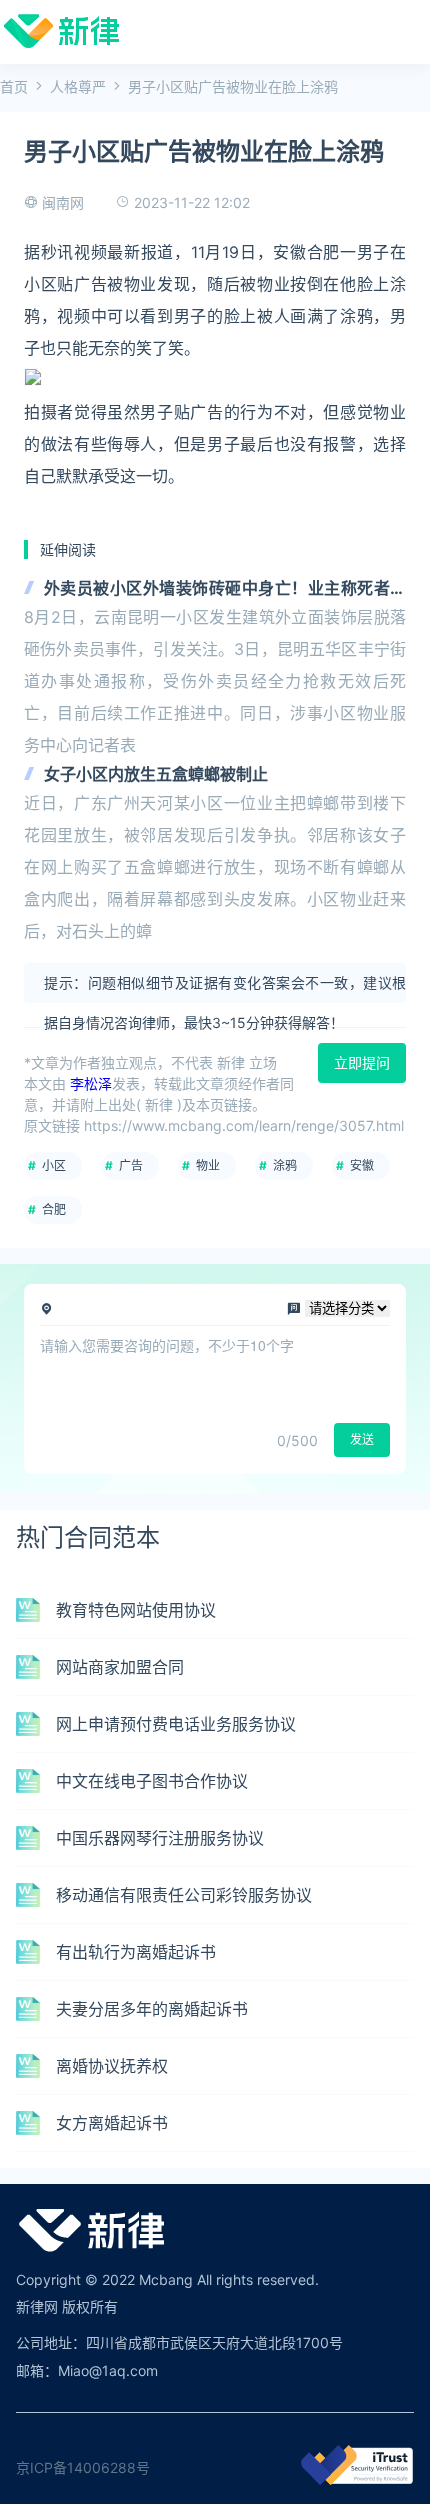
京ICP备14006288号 (83, 2467)
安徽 (362, 1165)
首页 (14, 86)
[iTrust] (357, 2479)
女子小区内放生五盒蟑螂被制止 (156, 774)
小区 (54, 1165)
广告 (131, 1165)
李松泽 (91, 1083)
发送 (362, 1439)
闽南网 (63, 202)
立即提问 (362, 1062)
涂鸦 (285, 1165)
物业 (208, 1165)
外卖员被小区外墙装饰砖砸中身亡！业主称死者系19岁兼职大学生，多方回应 (225, 589)
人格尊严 (78, 86)
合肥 (54, 1209)
